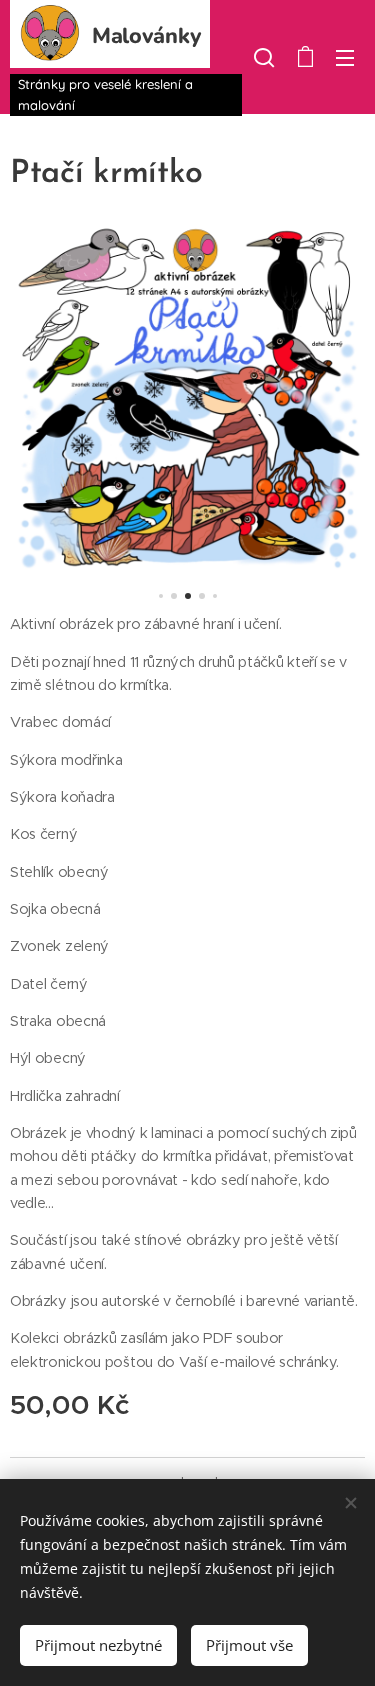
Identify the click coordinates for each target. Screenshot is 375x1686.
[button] (264, 57)
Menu (345, 57)
